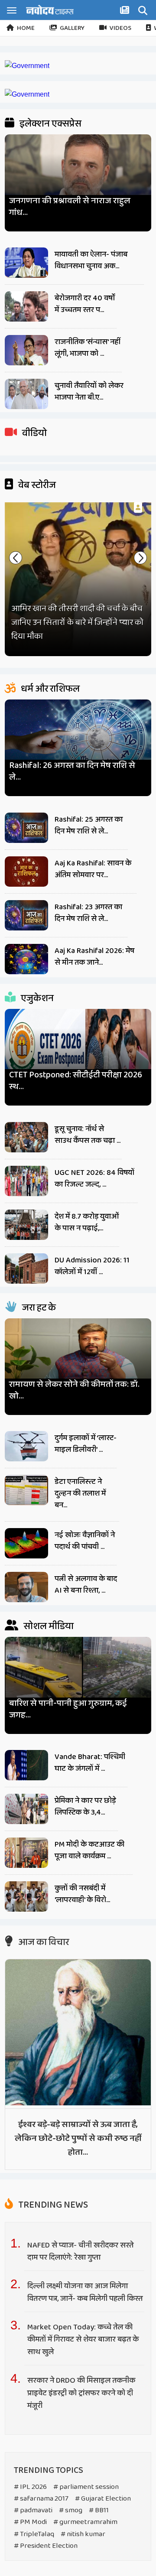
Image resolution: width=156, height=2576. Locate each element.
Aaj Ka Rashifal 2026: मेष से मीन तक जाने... (94, 957)
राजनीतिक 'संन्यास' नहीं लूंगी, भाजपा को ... (88, 348)
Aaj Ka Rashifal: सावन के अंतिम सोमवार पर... (93, 869)
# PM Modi (30, 2522)
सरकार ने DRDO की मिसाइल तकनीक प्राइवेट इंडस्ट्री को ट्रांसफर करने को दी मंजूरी (81, 2393)
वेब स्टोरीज (36, 485)
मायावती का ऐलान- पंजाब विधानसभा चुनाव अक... (91, 260)
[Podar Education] (27, 66)
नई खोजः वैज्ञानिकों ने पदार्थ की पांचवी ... (85, 1541)
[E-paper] (126, 12)
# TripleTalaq (34, 2534)
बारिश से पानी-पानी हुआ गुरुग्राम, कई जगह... (68, 1709)
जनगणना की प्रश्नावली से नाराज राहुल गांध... (70, 207)
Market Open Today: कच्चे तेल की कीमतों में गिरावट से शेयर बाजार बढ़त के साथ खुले (83, 2340)
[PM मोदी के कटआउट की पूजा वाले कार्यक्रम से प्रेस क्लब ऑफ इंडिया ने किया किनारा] (26, 1853)
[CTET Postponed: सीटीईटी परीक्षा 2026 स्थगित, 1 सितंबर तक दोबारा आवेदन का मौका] (78, 1048)
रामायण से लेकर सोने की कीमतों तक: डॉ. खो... (74, 1390)
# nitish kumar (83, 2534)
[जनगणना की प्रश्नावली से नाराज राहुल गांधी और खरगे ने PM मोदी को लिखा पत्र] (78, 173)
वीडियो (34, 433)
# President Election (46, 2546)
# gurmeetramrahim (85, 2522)
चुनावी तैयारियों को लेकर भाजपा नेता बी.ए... (89, 392)
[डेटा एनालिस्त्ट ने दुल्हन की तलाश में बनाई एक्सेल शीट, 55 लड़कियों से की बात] (26, 1490)
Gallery (72, 28)
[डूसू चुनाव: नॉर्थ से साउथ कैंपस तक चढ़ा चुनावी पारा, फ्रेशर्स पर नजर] (26, 1137)
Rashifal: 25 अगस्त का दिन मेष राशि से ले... (89, 825)
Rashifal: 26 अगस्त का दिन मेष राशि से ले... (72, 771)
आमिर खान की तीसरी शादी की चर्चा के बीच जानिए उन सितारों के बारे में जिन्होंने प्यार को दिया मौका (77, 622)
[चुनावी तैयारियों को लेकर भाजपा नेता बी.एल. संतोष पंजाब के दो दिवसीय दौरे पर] (26, 394)
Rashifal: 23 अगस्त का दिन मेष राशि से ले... (88, 913)
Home (26, 28)
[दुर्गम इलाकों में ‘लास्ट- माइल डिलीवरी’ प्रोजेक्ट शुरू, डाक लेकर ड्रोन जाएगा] (26, 1446)
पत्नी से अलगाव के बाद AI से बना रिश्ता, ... (86, 1585)
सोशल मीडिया (48, 1626)
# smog (71, 2510)
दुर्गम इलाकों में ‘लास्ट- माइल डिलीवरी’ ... (86, 1444)
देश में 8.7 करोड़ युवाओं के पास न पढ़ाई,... (87, 1222)
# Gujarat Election (103, 2499)
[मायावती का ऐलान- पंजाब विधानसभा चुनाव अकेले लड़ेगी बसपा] (26, 263)
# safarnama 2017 (41, 2499)
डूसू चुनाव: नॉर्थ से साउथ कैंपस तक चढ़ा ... (88, 1135)
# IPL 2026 (30, 2487)
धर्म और (49, 689)
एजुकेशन (36, 999)
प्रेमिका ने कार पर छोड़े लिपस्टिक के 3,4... (85, 1807)
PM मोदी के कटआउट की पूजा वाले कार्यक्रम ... (89, 1850)
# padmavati (33, 2510)
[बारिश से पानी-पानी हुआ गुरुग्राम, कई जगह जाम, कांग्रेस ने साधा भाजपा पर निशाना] (78, 1676)
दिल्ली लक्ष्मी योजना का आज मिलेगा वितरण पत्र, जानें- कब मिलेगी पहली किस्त (86, 2292)
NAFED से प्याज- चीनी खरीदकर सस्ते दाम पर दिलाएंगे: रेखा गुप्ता (80, 2252)
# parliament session (86, 2487)
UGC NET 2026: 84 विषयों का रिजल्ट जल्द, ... (94, 1179)
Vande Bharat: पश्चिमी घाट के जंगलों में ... (90, 1763)
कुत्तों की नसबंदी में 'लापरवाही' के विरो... (82, 1894)
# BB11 (99, 2510)
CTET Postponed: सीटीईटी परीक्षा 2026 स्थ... (76, 1081)
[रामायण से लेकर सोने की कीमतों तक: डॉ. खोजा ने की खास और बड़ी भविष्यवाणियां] (78, 1357)
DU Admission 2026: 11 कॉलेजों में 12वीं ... (92, 1266)
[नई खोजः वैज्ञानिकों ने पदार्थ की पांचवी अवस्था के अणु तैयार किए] (26, 1543)
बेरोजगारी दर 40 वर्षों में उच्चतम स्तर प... (85, 304)
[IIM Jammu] (27, 94)
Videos (120, 28)
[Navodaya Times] (50, 10)
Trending (52, 2205)
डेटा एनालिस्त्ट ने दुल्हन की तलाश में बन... (80, 1493)
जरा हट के (38, 1308)
